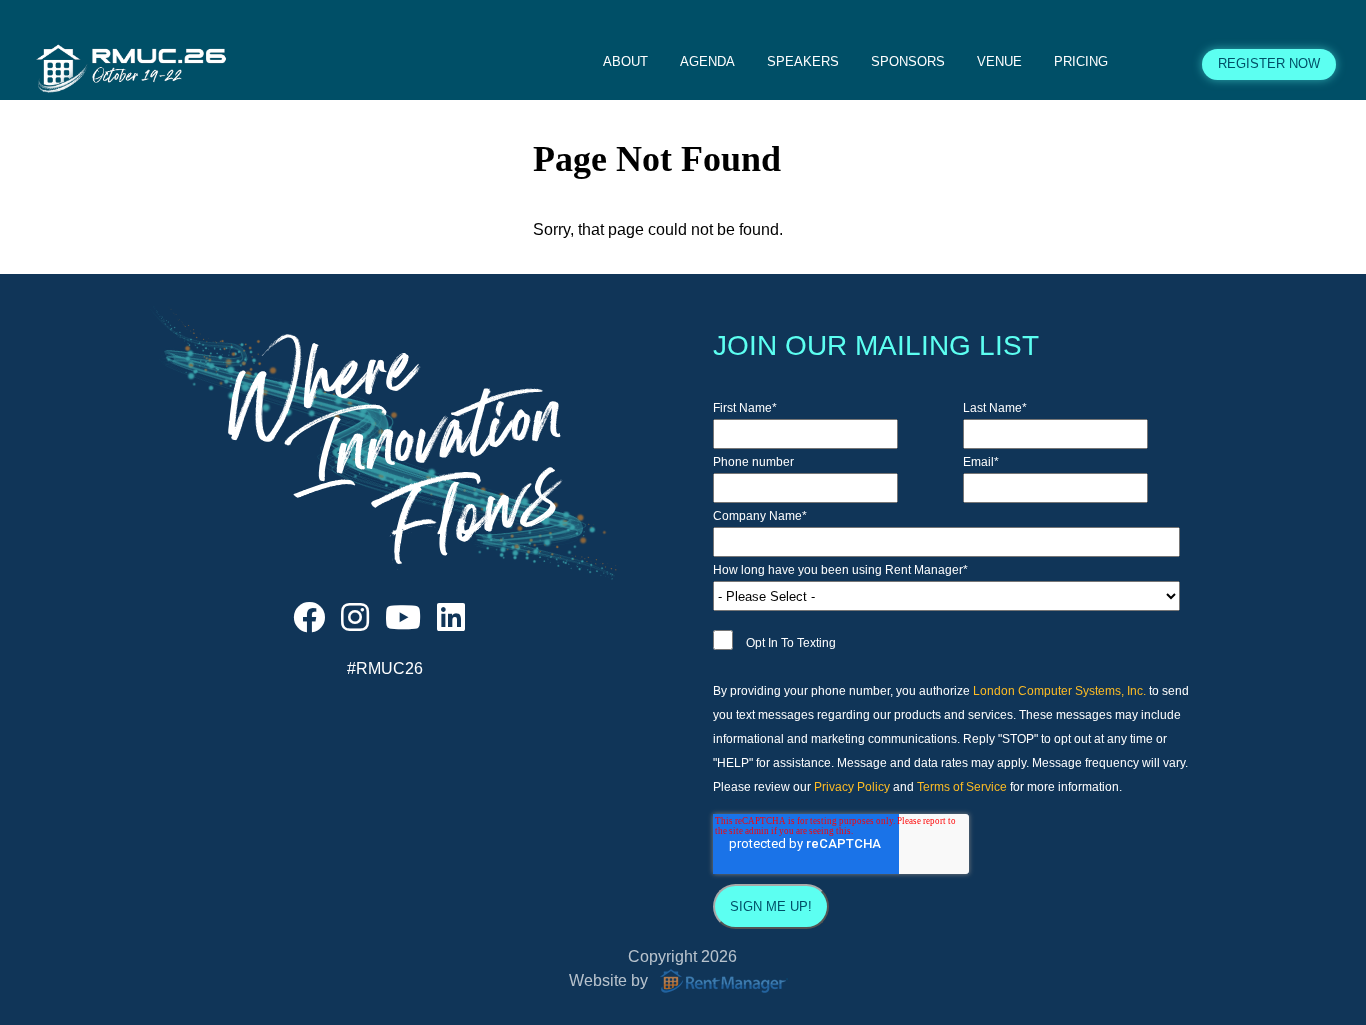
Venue (999, 61)
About (625, 61)
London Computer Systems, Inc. (1059, 691)
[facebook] (309, 623)
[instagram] (355, 623)
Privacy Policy (852, 787)
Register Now (1269, 63)
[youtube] (403, 623)
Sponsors (908, 61)
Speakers (803, 61)
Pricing (1081, 61)
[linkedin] (451, 623)
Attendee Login (1155, 64)
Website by (610, 980)
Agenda (707, 61)
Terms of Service (962, 787)
